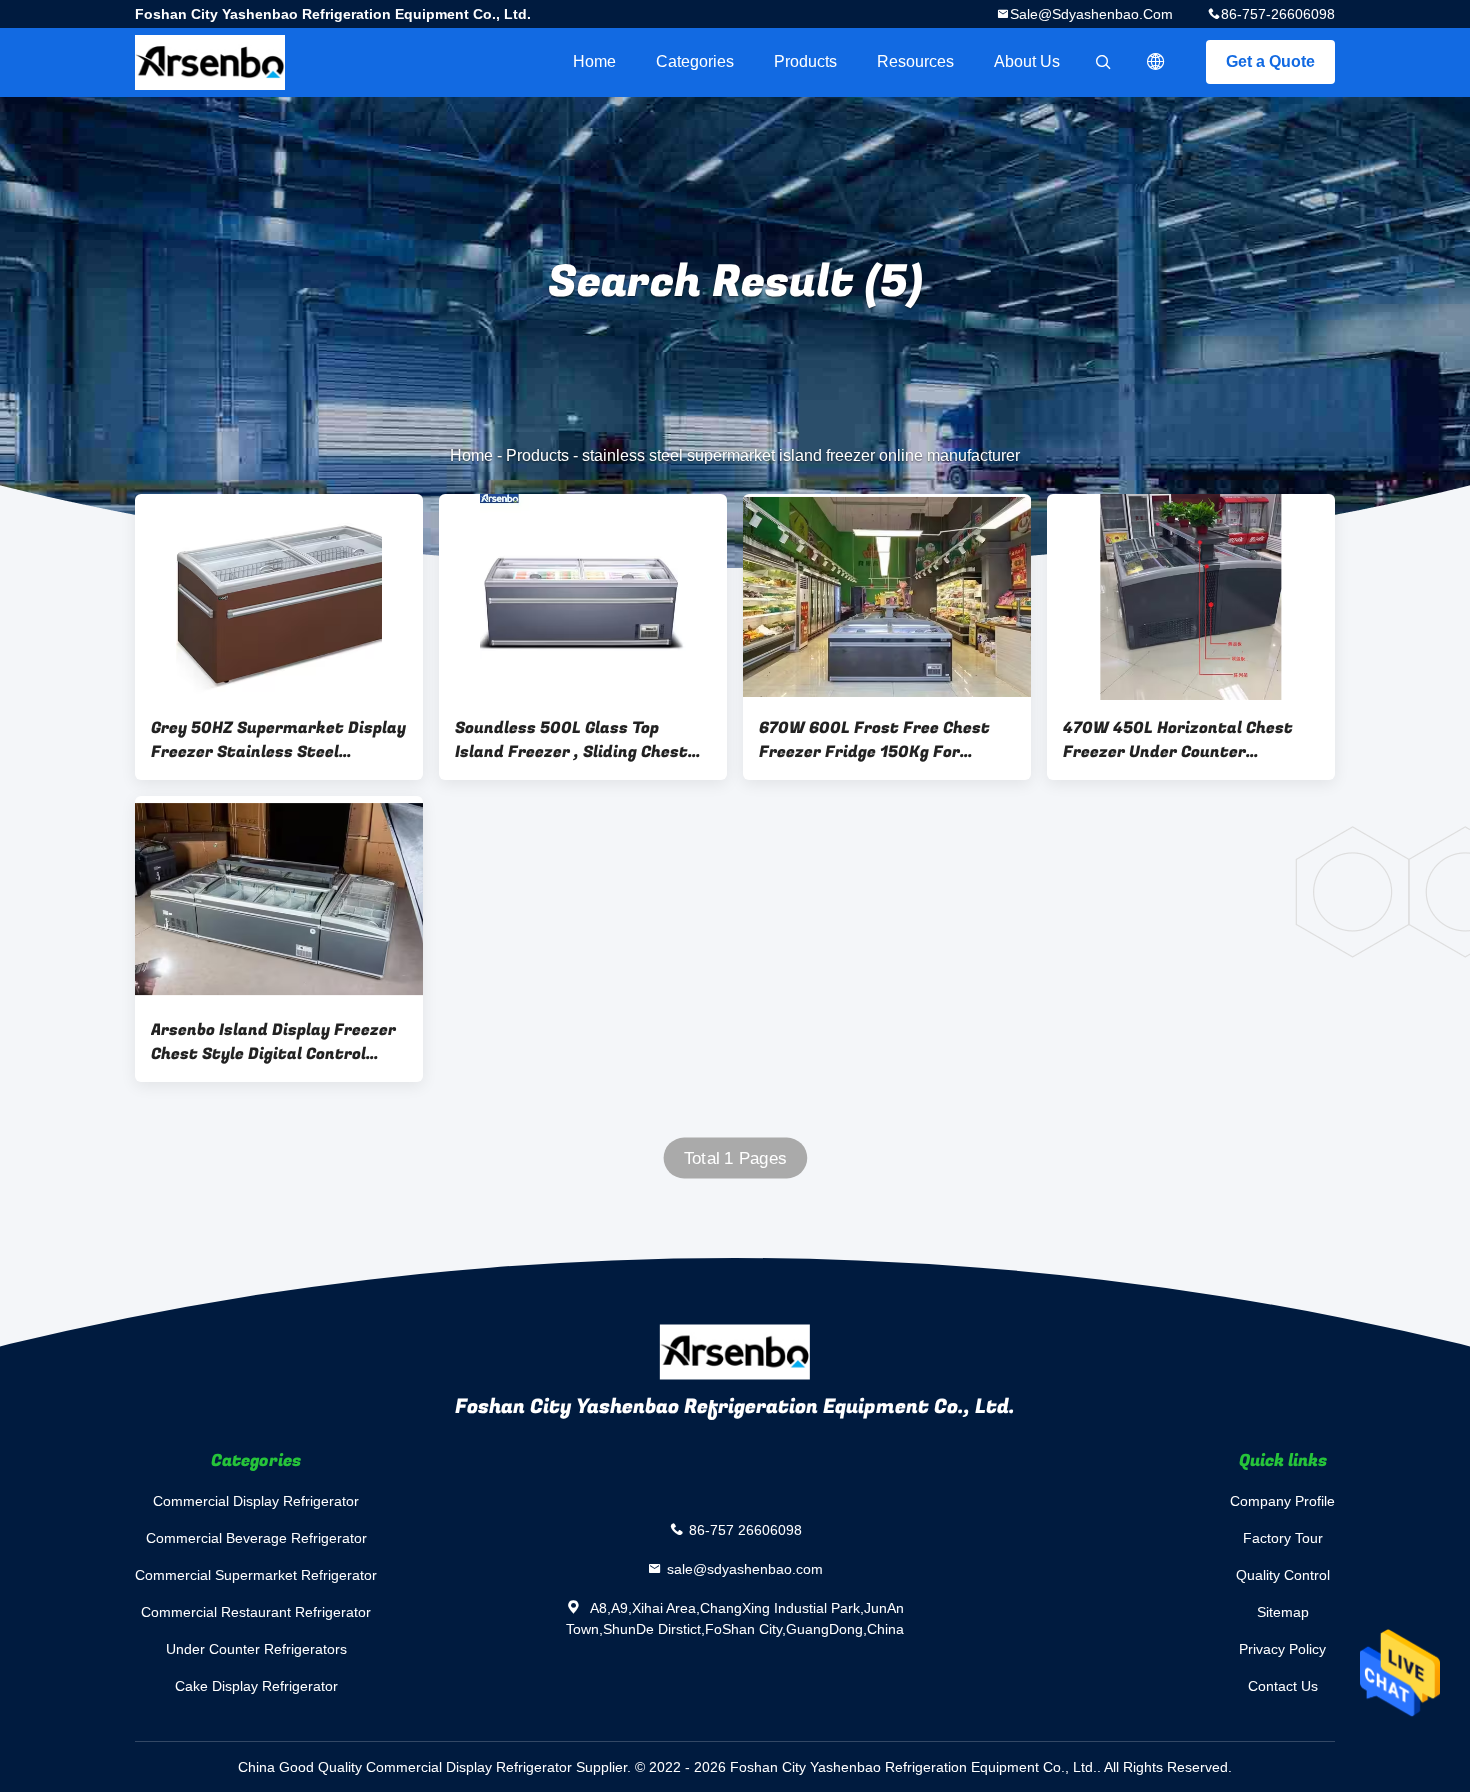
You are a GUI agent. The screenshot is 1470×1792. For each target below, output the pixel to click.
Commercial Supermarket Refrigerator (256, 1575)
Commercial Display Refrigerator (256, 1501)
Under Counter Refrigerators (256, 1649)
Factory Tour (1283, 1538)
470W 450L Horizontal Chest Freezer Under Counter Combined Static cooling (1178, 740)
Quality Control (1283, 1575)
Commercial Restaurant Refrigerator (256, 1612)
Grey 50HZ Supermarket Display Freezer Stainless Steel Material (278, 740)
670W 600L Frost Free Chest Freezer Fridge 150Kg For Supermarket (874, 740)
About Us (1027, 61)
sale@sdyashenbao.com (1091, 14)
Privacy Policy (1282, 1649)
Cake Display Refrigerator (256, 1686)
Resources (915, 61)
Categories (695, 61)
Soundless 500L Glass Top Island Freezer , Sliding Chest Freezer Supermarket (571, 740)
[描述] (1156, 62)
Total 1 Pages (735, 1158)
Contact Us (1283, 1686)
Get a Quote (1270, 61)
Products (805, 61)
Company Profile (1282, 1501)
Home (594, 61)
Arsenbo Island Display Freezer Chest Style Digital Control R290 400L (273, 1042)
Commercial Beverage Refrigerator (256, 1538)
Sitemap (1283, 1612)
